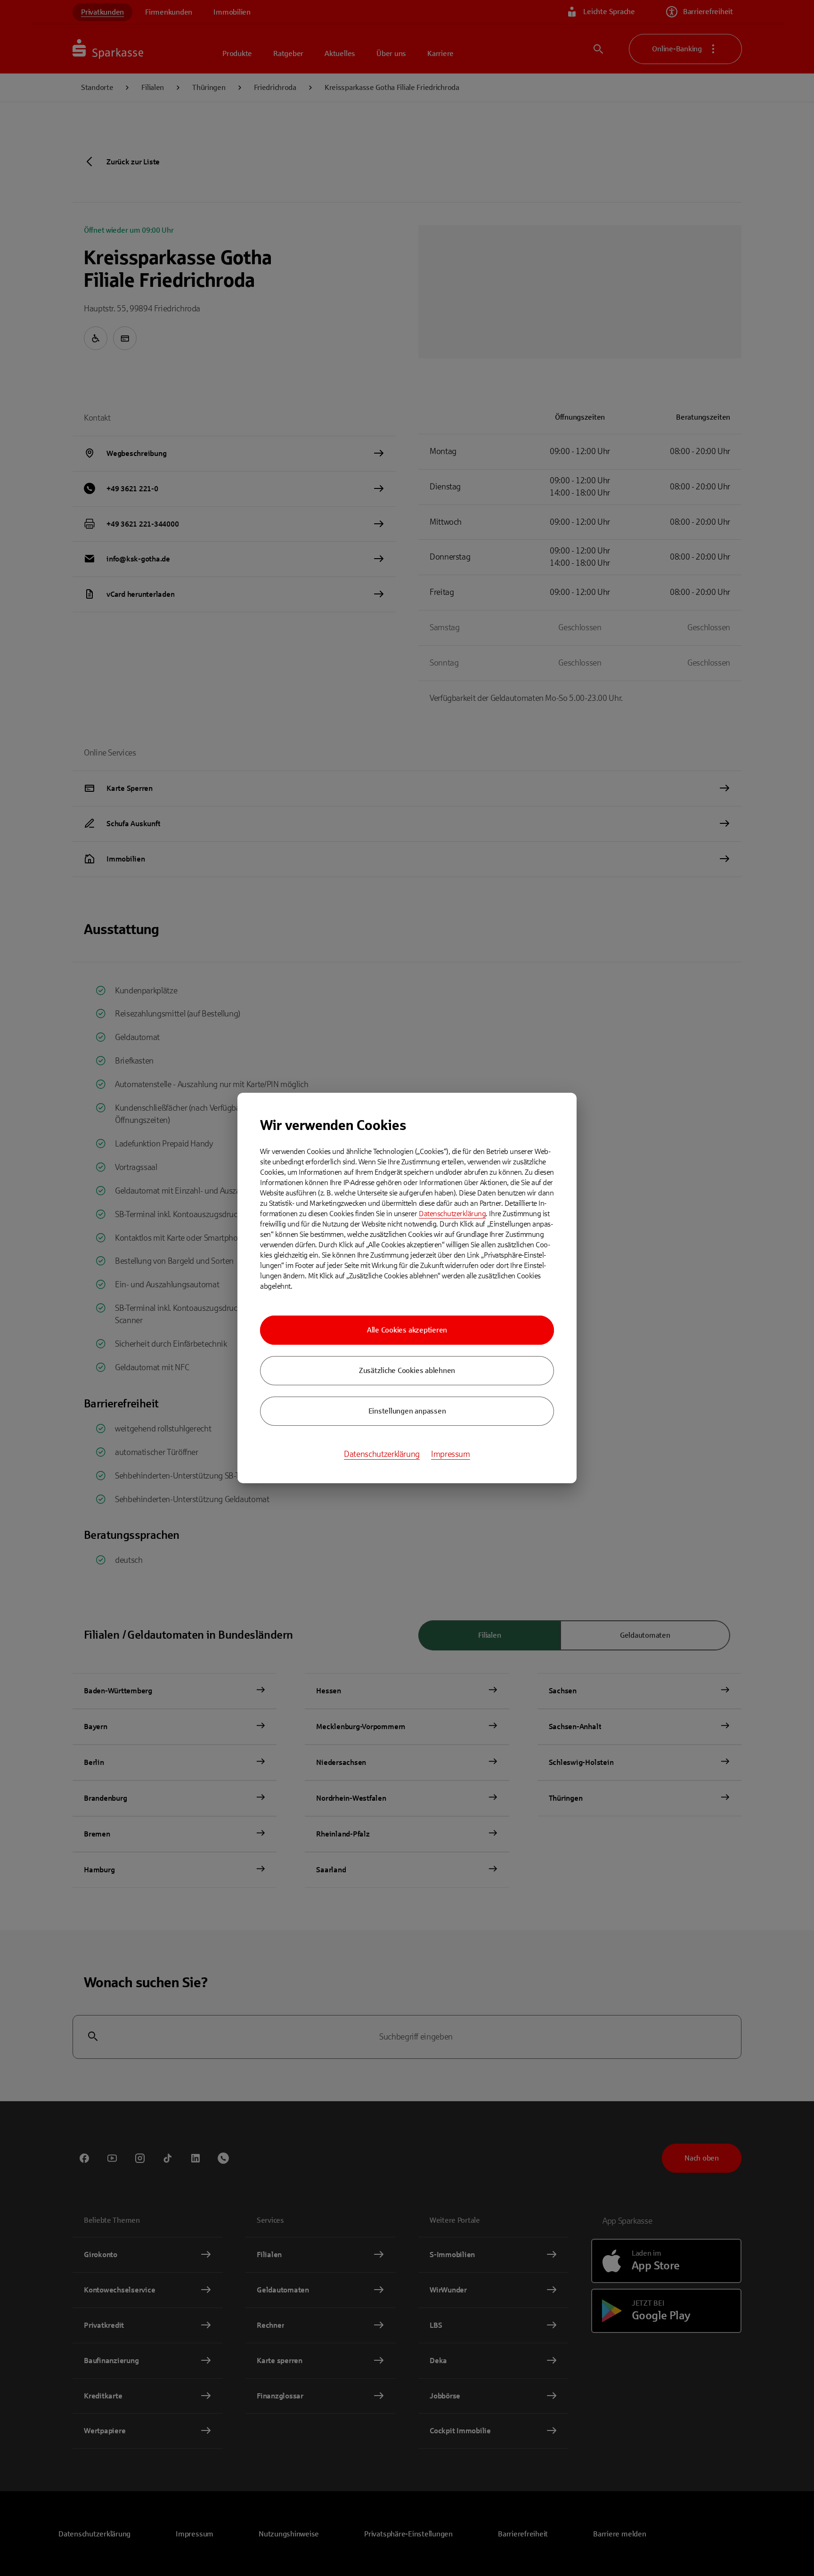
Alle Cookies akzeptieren (407, 1330)
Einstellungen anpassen (407, 1411)
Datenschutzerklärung (452, 1214)
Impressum (451, 1454)
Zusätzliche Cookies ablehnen (407, 1370)
